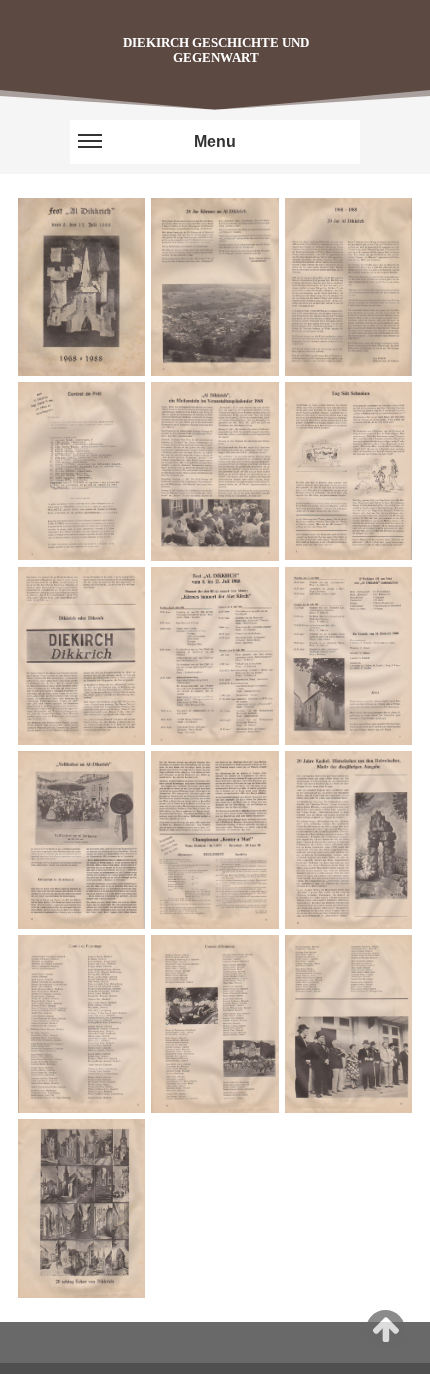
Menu (215, 141)
